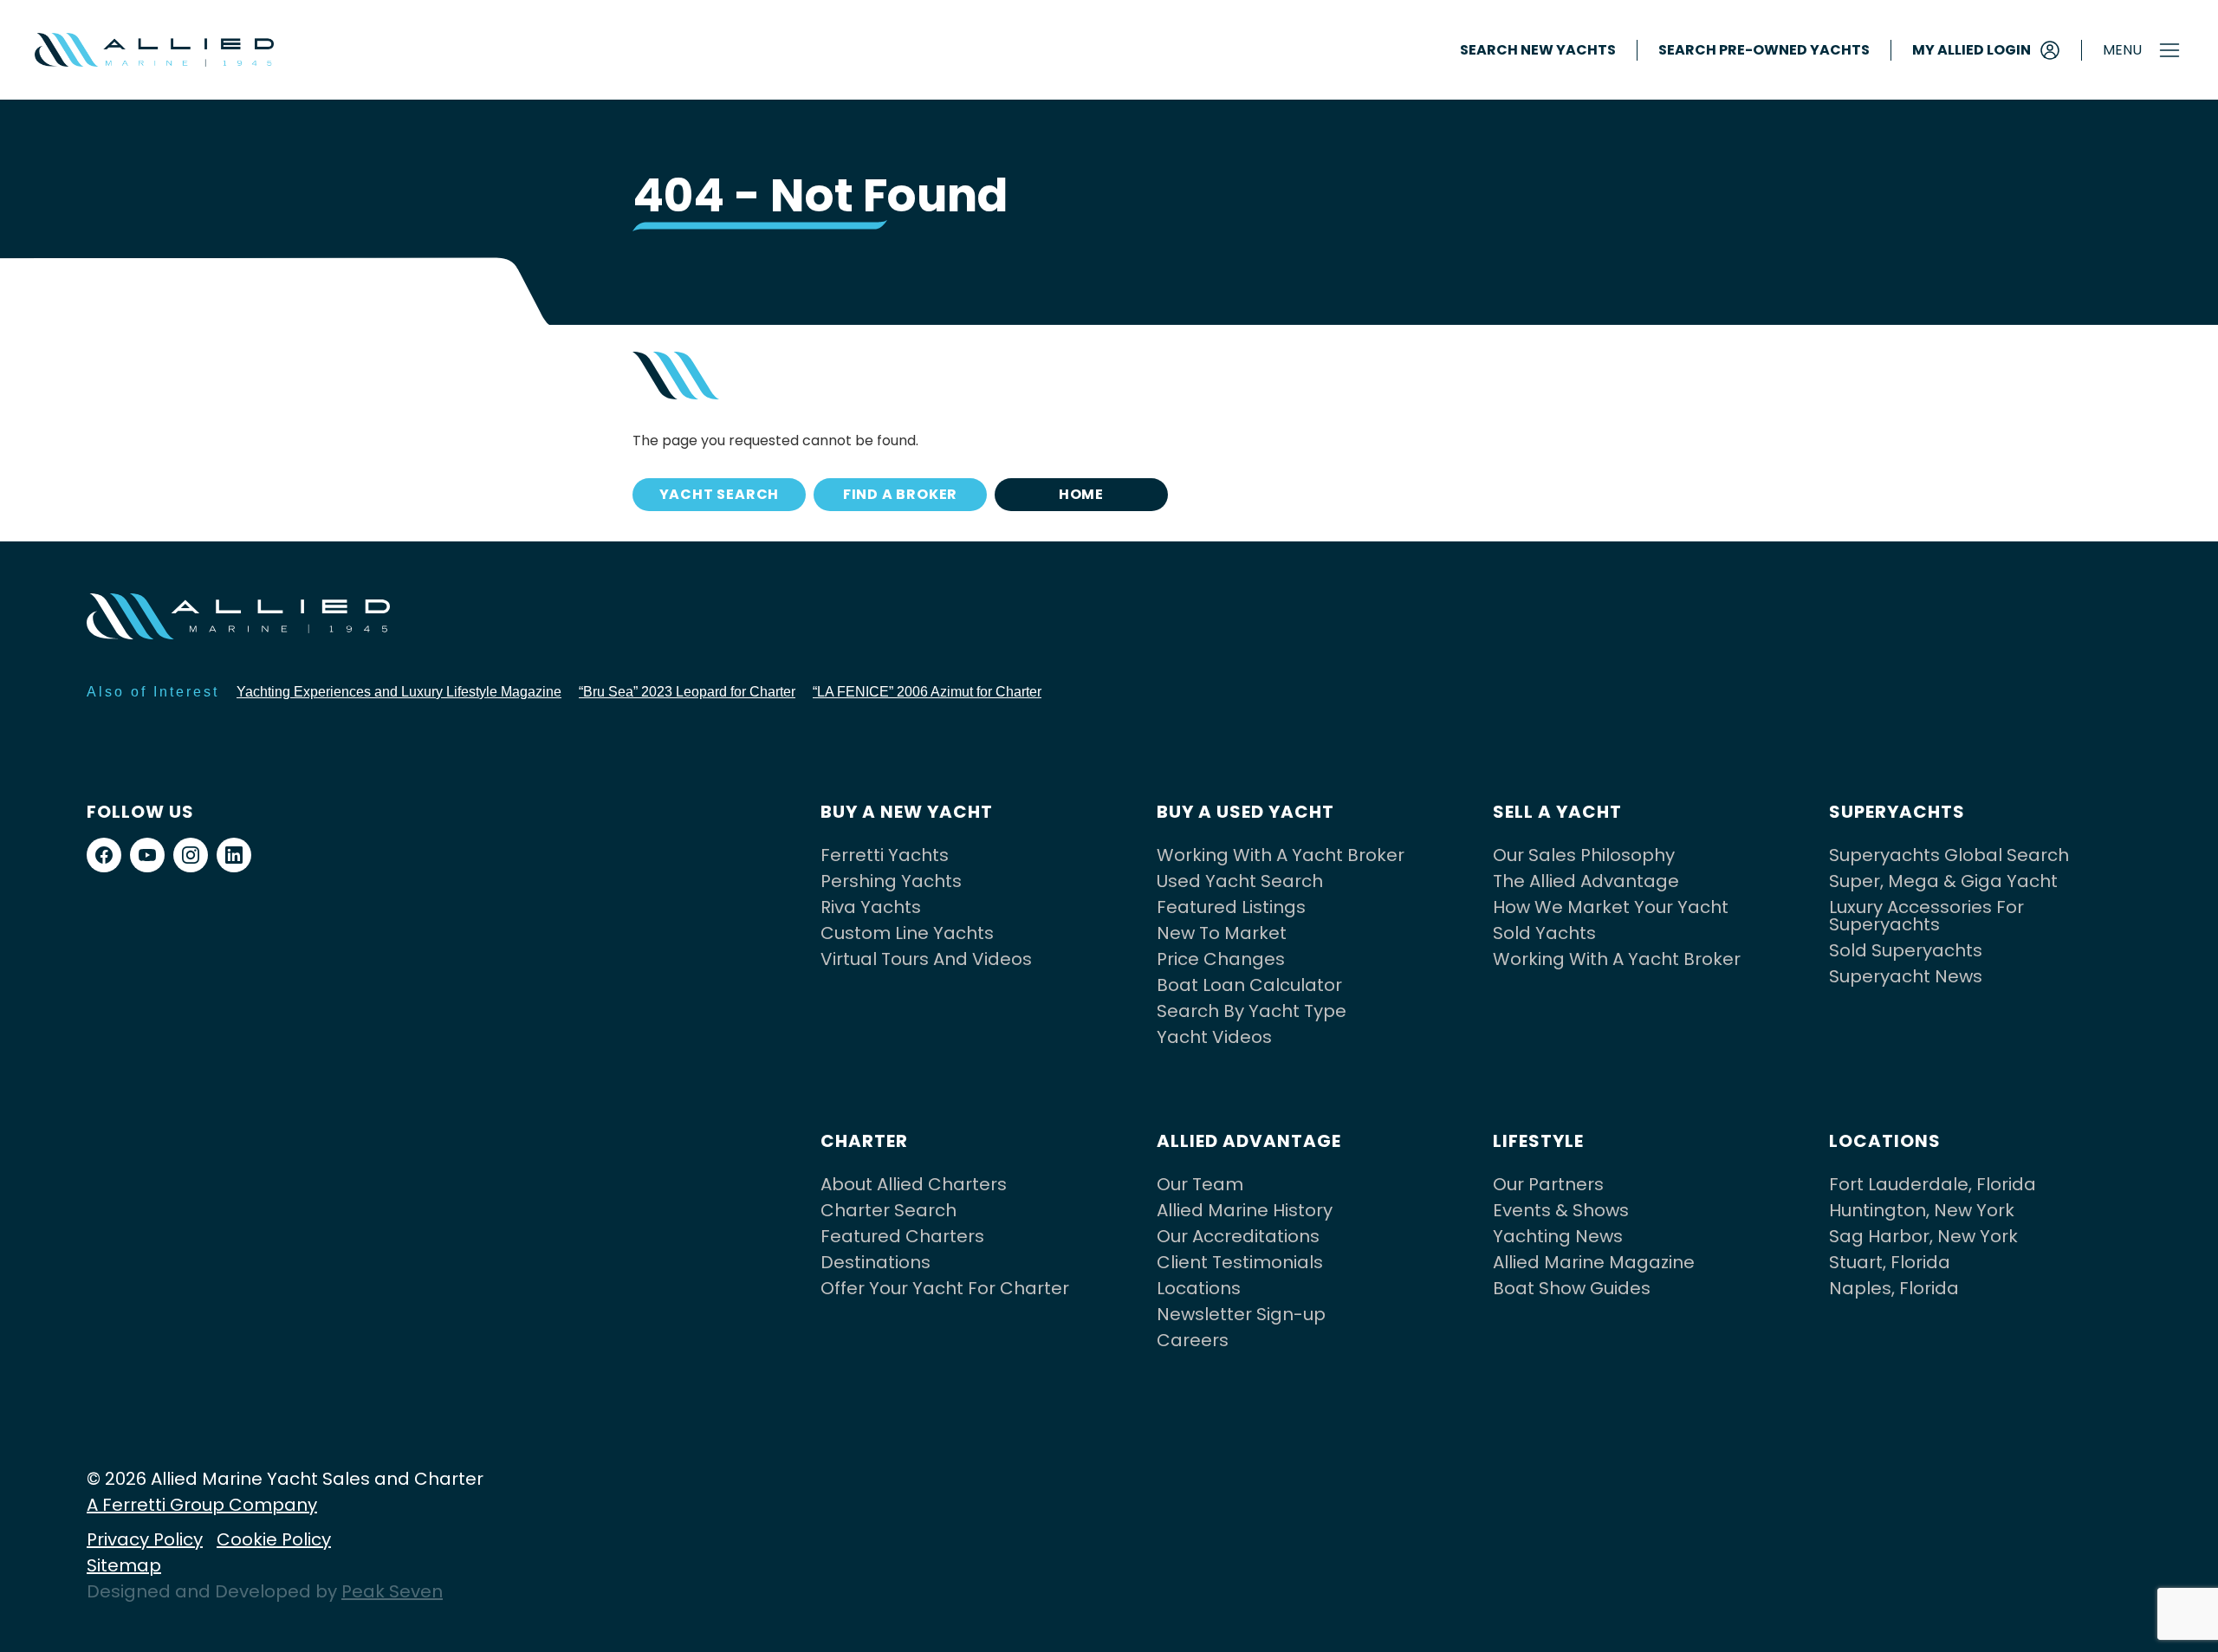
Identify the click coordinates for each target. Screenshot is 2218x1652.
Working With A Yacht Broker (1281, 855)
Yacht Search (720, 494)
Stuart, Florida (1890, 1262)
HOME (1081, 494)
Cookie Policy (274, 1539)
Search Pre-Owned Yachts (1764, 50)
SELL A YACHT (1557, 812)
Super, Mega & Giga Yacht (1943, 881)
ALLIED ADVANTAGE (1249, 1141)
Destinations (876, 1262)
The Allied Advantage (1586, 881)
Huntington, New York (1922, 1210)
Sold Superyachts (1906, 950)
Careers (1193, 1340)
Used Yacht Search (1240, 881)
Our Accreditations (1238, 1236)
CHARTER (864, 1141)
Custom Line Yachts (907, 933)
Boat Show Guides (1572, 1288)
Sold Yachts (1544, 933)
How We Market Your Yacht (1611, 907)
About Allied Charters (914, 1184)
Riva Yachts (871, 907)
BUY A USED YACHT (1245, 812)
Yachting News (1558, 1236)
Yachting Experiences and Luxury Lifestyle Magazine (399, 692)
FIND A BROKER (900, 494)
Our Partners (1548, 1184)
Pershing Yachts (891, 881)
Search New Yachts (1538, 50)
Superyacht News (1906, 976)
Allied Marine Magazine (1594, 1262)
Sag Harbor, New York (1923, 1236)
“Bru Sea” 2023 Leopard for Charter (687, 692)
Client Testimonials (1240, 1262)
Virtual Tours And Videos (926, 959)
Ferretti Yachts (885, 855)
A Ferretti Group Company (202, 1505)
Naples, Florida (1894, 1288)
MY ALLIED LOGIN (1972, 50)
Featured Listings (1231, 907)
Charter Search (888, 1210)
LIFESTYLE (1538, 1141)
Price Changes (1221, 959)
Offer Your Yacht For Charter (945, 1288)
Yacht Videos (1214, 1037)
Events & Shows (1561, 1210)
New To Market (1222, 933)
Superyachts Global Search (1949, 855)
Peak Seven (392, 1591)
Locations (1199, 1288)
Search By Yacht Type (1252, 1011)
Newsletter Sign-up (1241, 1314)
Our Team (1200, 1184)
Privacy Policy (145, 1539)
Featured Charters (902, 1236)
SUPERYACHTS (1897, 812)
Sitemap (124, 1565)
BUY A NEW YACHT (907, 812)
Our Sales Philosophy (1584, 855)
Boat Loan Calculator (1249, 985)
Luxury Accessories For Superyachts (1926, 916)
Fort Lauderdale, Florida (1933, 1184)
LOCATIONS (1885, 1141)
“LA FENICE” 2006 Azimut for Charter (927, 692)
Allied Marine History (1245, 1210)
